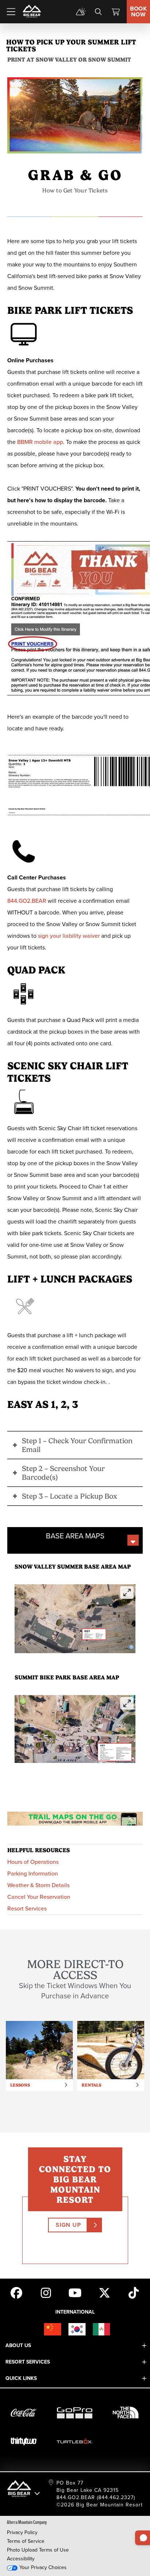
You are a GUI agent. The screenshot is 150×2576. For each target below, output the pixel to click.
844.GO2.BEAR (27, 901)
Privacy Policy (22, 2532)
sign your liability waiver (69, 936)
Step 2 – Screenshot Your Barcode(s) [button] (63, 1473)
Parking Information (33, 1874)
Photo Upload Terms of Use (38, 2550)
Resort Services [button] (28, 2362)
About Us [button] (18, 2345)
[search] (98, 12)
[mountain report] (81, 12)
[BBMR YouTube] (75, 2292)
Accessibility (21, 2559)
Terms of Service (26, 2541)
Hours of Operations (33, 1862)
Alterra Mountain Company (27, 2522)
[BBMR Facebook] (16, 2292)
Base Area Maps (75, 1536)
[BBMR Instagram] (46, 2292)
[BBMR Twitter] (104, 2292)
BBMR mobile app (40, 442)
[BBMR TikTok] (134, 2292)
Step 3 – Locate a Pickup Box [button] (70, 1496)
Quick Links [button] (21, 2378)
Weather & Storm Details (38, 1885)
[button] (75, 1619)
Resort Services (27, 1908)
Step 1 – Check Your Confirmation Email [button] (77, 1445)
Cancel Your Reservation (39, 1897)
